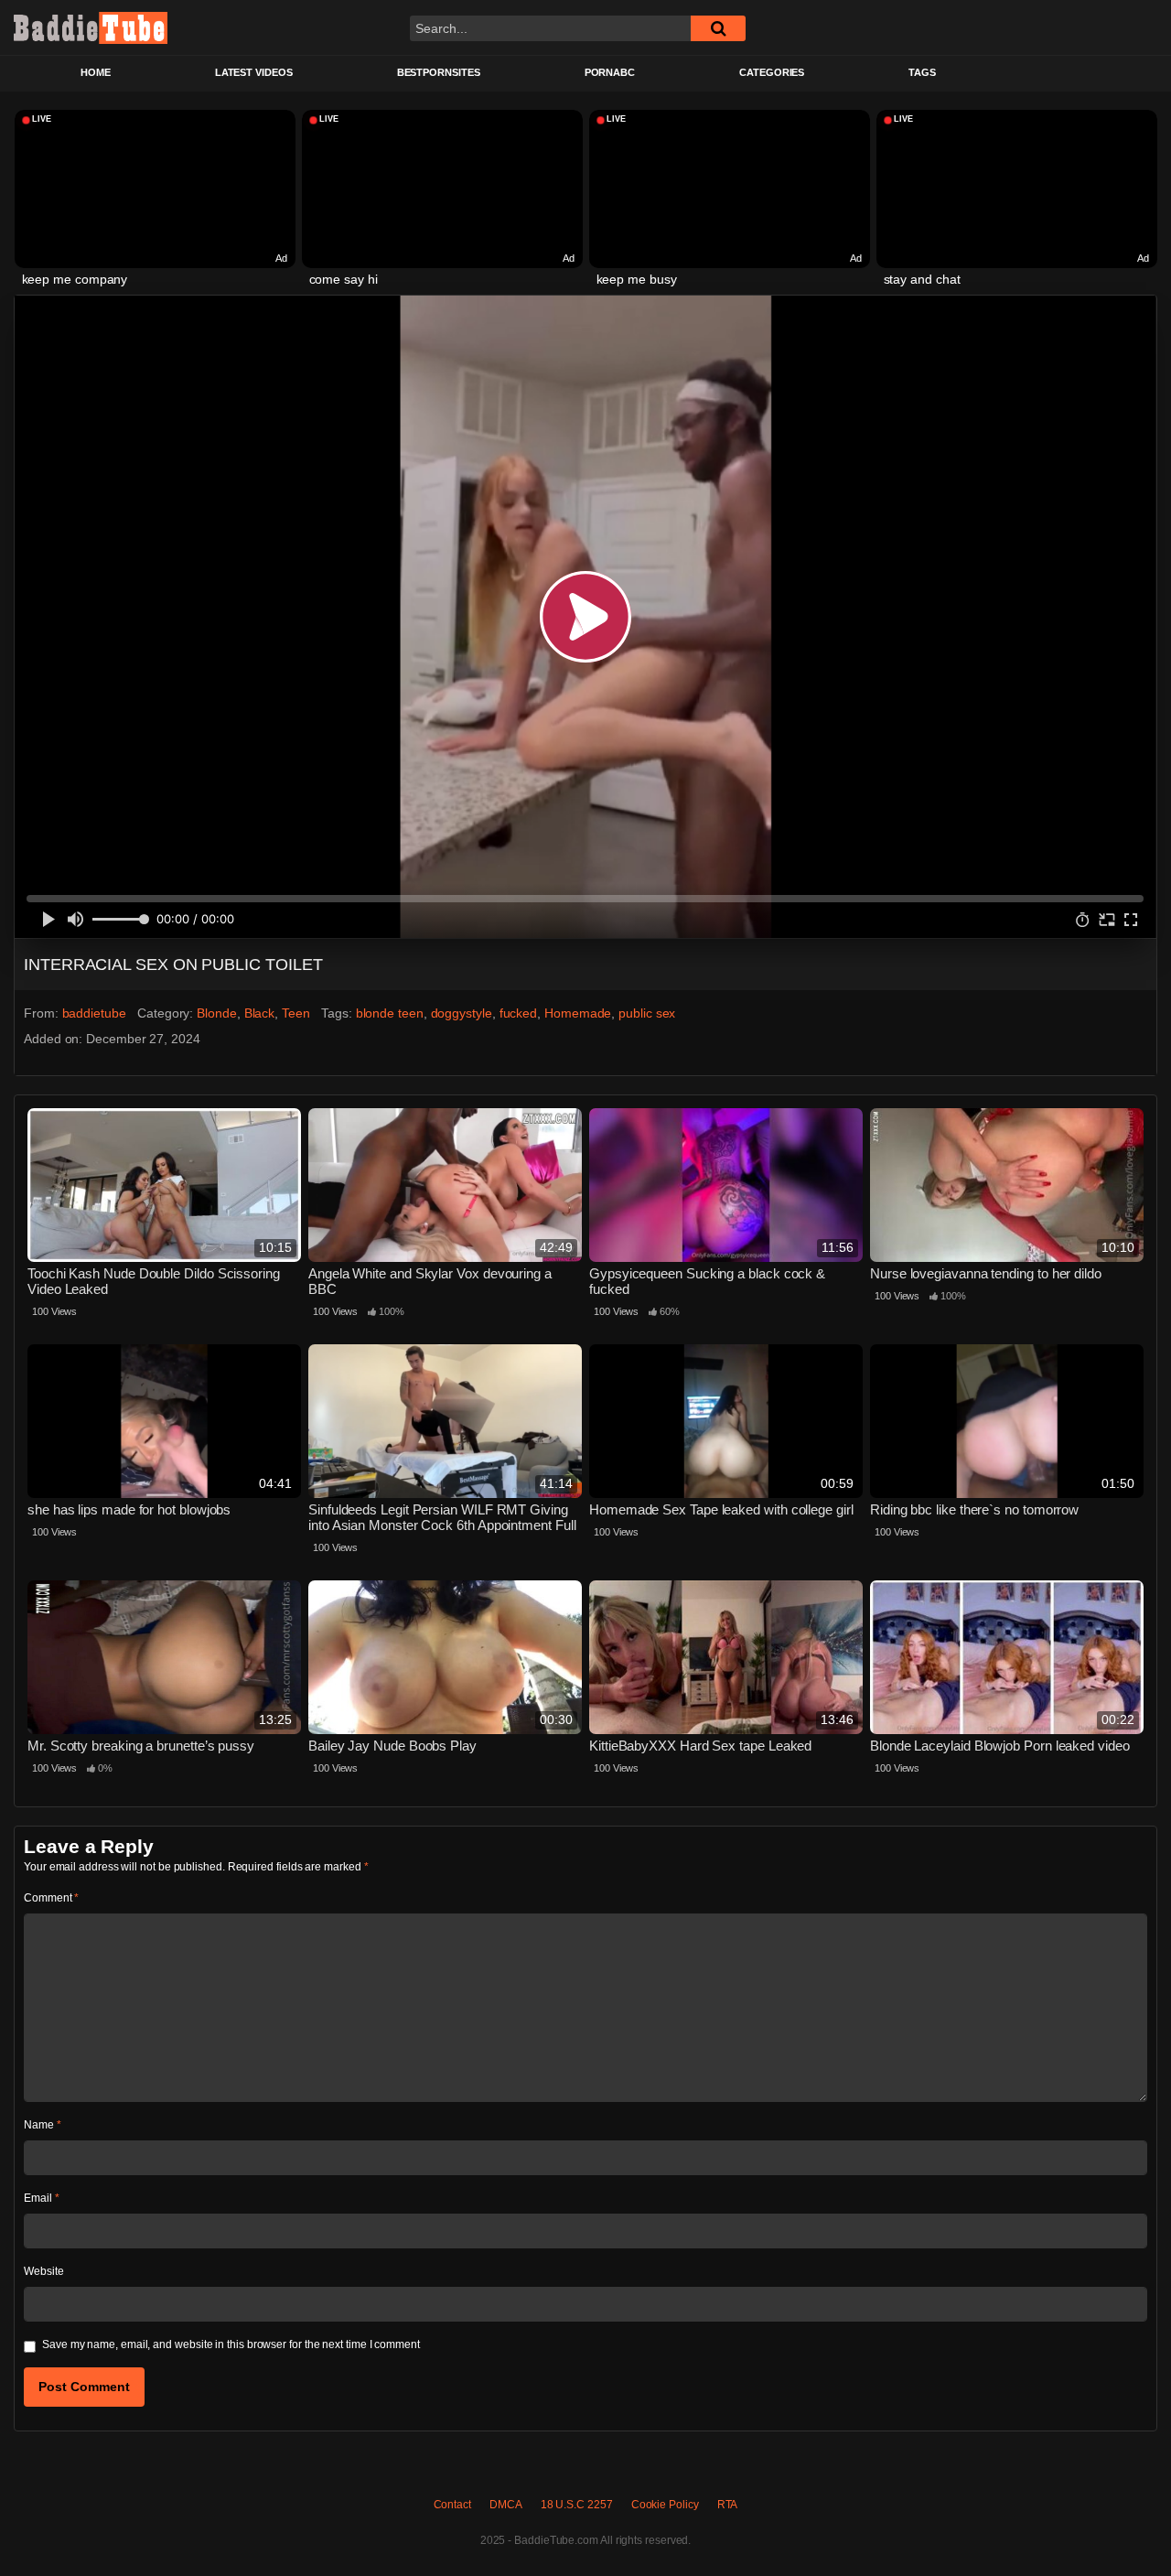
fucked (519, 1013)
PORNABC (610, 72)
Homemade (578, 1013)
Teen (296, 1013)
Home (96, 72)
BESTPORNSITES (439, 72)
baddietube (94, 1013)
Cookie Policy (665, 2505)
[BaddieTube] (91, 27)
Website (43, 2271)
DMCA (506, 2505)
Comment (51, 1898)
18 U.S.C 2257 (577, 2505)
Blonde (217, 1013)
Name (43, 2125)
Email (41, 2198)
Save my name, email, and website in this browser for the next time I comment (231, 2344)
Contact (452, 2505)
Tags (922, 72)
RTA (728, 2505)
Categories (772, 72)
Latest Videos (254, 72)
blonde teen (390, 1013)
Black (260, 1013)
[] (718, 28)
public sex (647, 1013)
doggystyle (462, 1013)
